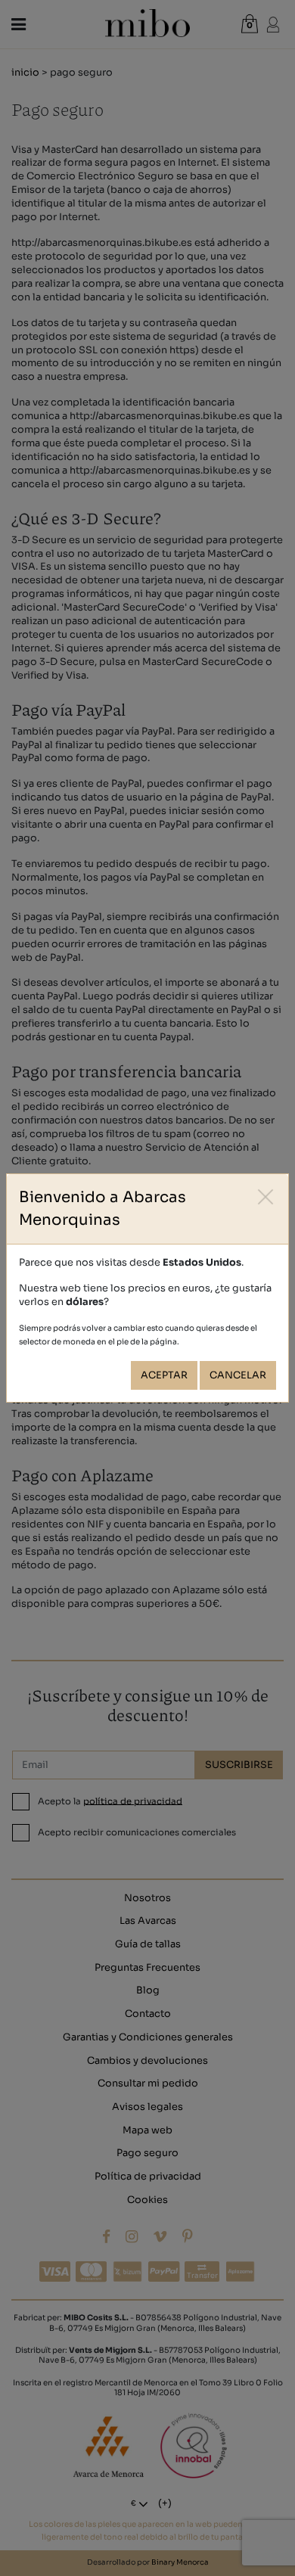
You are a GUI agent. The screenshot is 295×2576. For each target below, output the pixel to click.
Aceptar (164, 1375)
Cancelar (238, 1375)
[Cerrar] (266, 1196)
